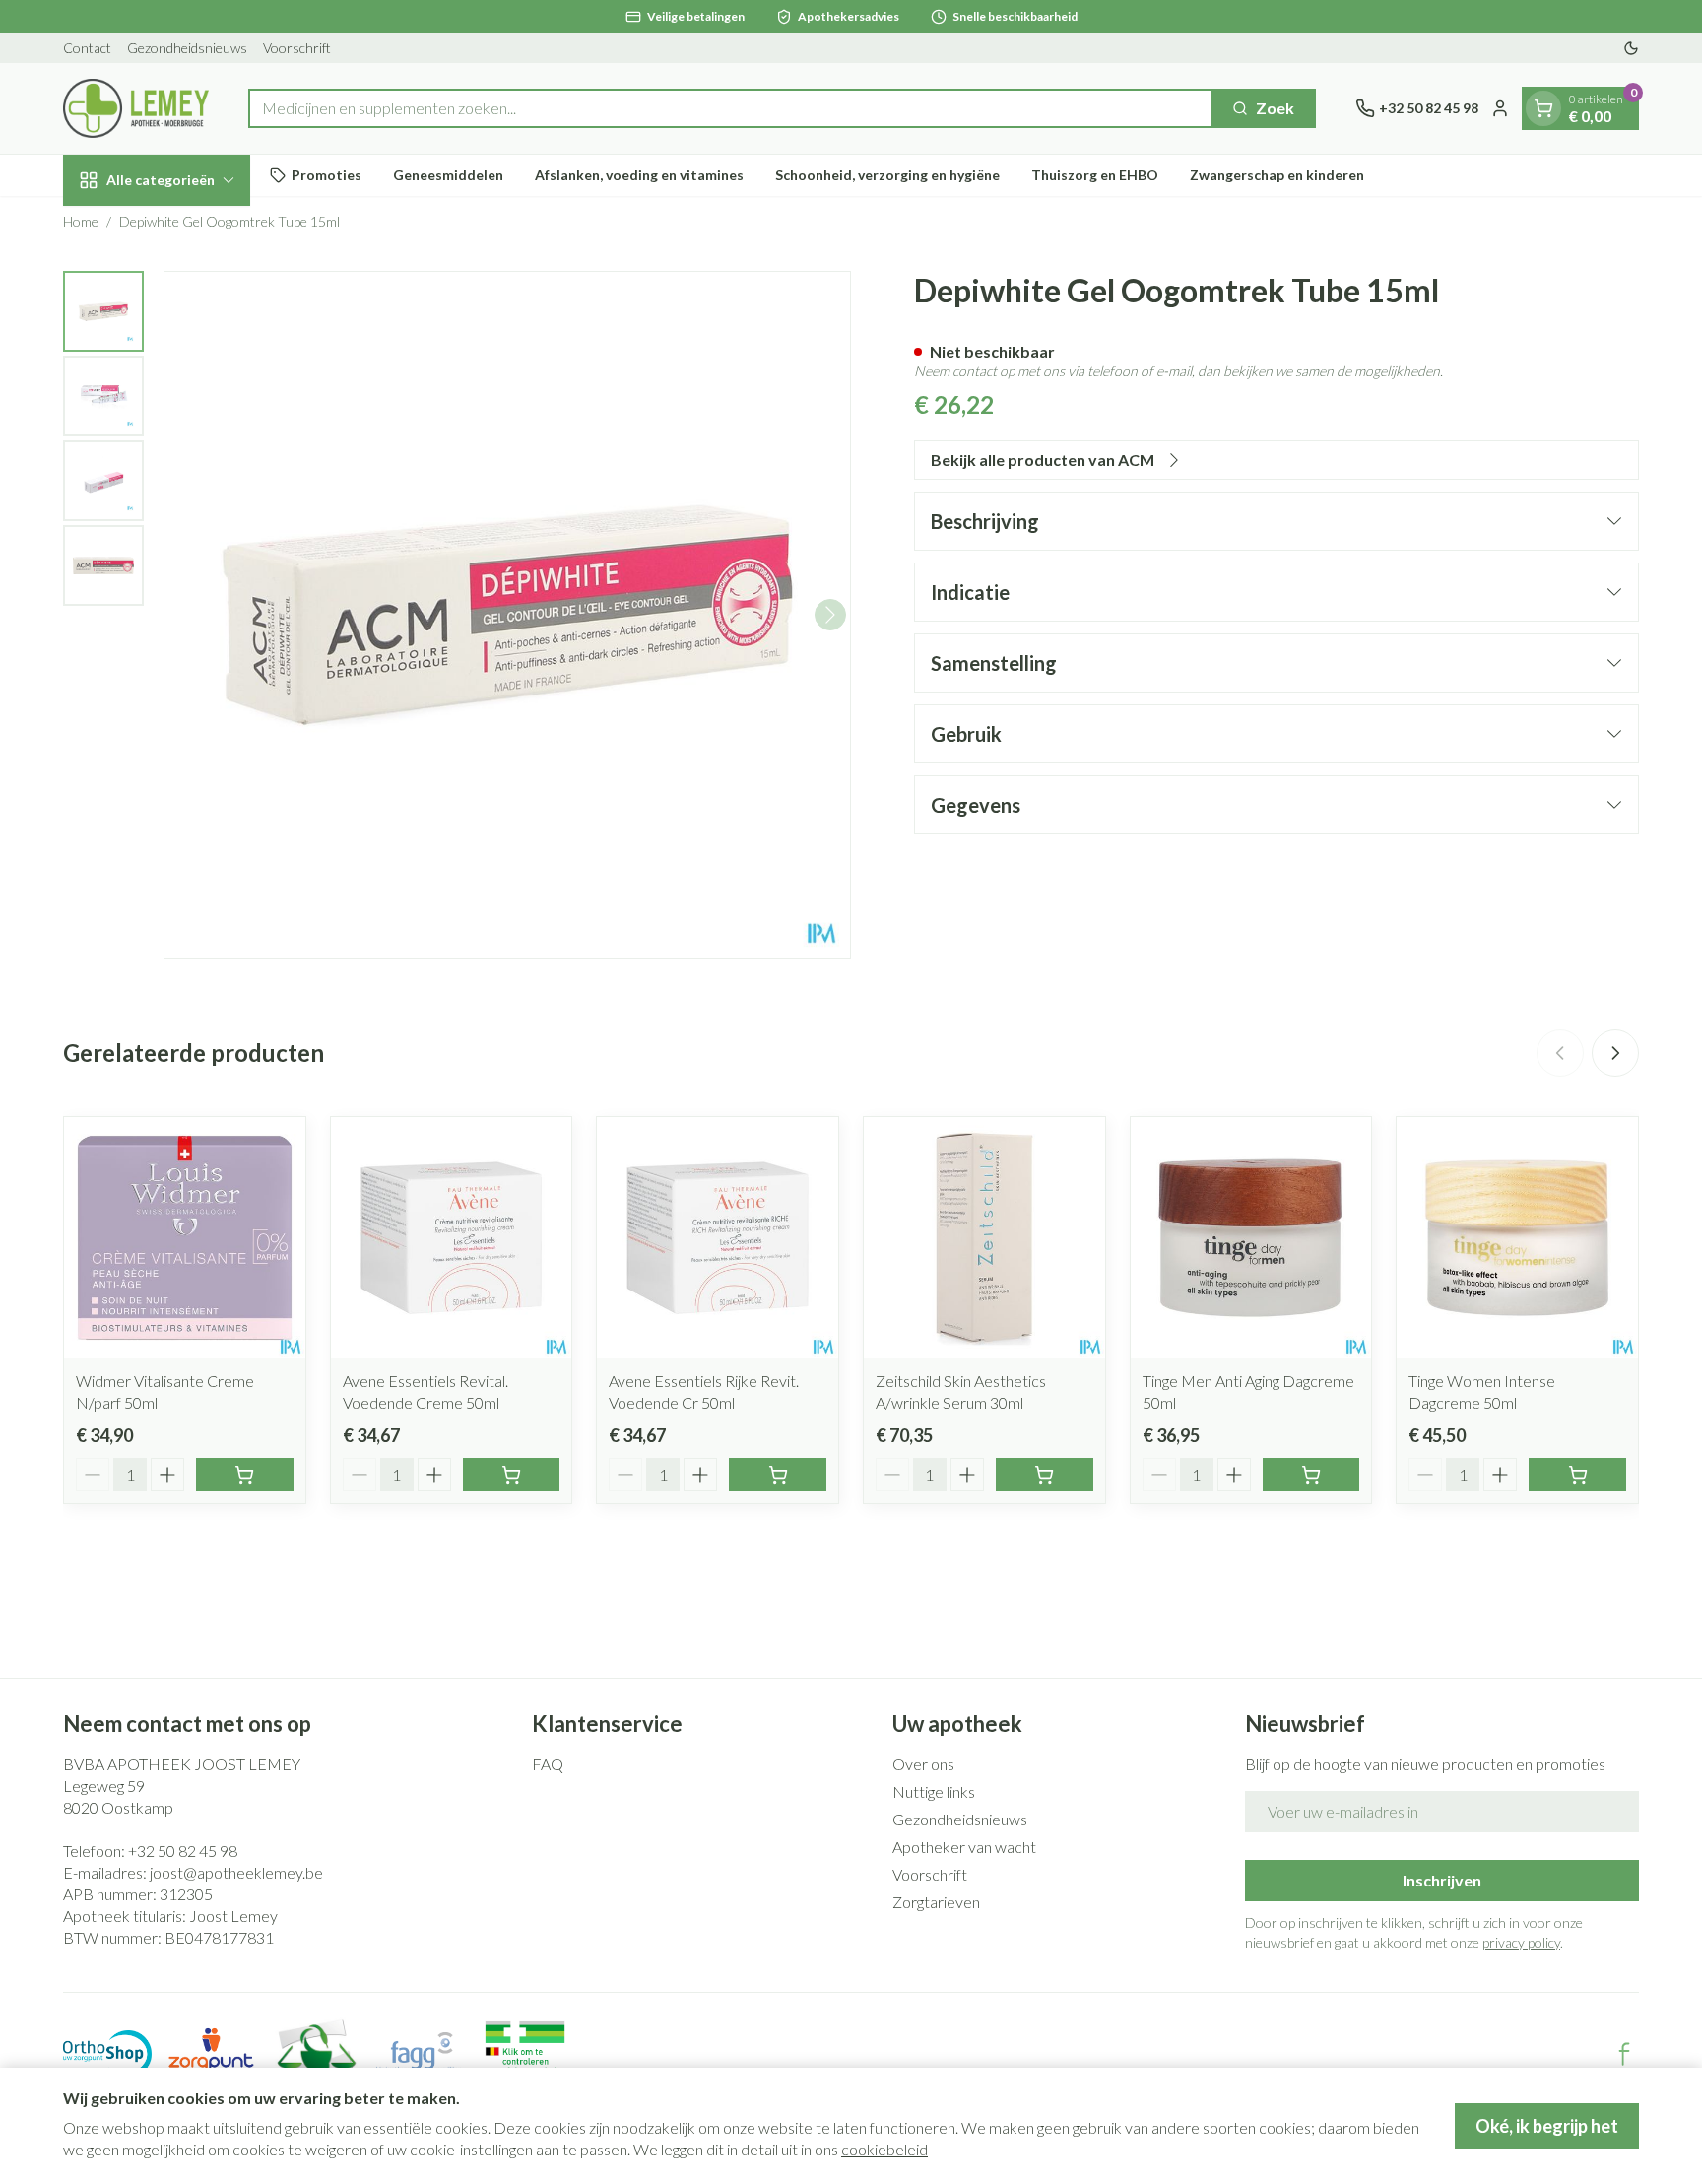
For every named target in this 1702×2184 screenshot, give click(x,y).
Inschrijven (1442, 1880)
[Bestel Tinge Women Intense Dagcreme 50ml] (1577, 1475)
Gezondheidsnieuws (187, 48)
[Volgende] (830, 615)
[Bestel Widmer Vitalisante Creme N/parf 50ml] (245, 1475)
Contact (87, 48)
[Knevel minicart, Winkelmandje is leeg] (1543, 108)
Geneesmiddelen (448, 175)
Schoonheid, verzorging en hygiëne (887, 175)
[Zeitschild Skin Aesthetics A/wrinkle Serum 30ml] (984, 1238)
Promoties (327, 175)
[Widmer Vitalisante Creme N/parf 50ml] (185, 1238)
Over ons (923, 1764)
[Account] (1500, 108)
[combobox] (730, 108)
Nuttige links (934, 1791)
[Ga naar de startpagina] (136, 108)
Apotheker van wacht (964, 1847)
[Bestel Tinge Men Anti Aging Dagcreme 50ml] (1311, 1475)
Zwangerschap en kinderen (1277, 175)
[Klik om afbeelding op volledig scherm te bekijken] (507, 615)
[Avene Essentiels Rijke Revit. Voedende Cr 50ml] (718, 1238)
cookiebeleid (884, 2149)
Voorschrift (297, 48)
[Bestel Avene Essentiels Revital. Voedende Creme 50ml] (512, 1475)
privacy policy (1521, 1942)
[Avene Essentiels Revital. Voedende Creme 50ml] (452, 1238)
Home (81, 221)
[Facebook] (1624, 2054)
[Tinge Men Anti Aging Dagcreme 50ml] (1251, 1238)
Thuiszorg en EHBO (1095, 175)
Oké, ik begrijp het (1547, 2126)
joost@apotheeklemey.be (236, 1872)
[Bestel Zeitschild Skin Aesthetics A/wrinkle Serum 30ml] (1045, 1475)
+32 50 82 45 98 (183, 1851)
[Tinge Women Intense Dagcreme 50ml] (1517, 1238)
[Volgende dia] (1615, 1053)
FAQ (548, 1764)
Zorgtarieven (936, 1902)
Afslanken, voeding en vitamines (639, 175)
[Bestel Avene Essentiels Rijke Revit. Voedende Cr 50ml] (778, 1475)
